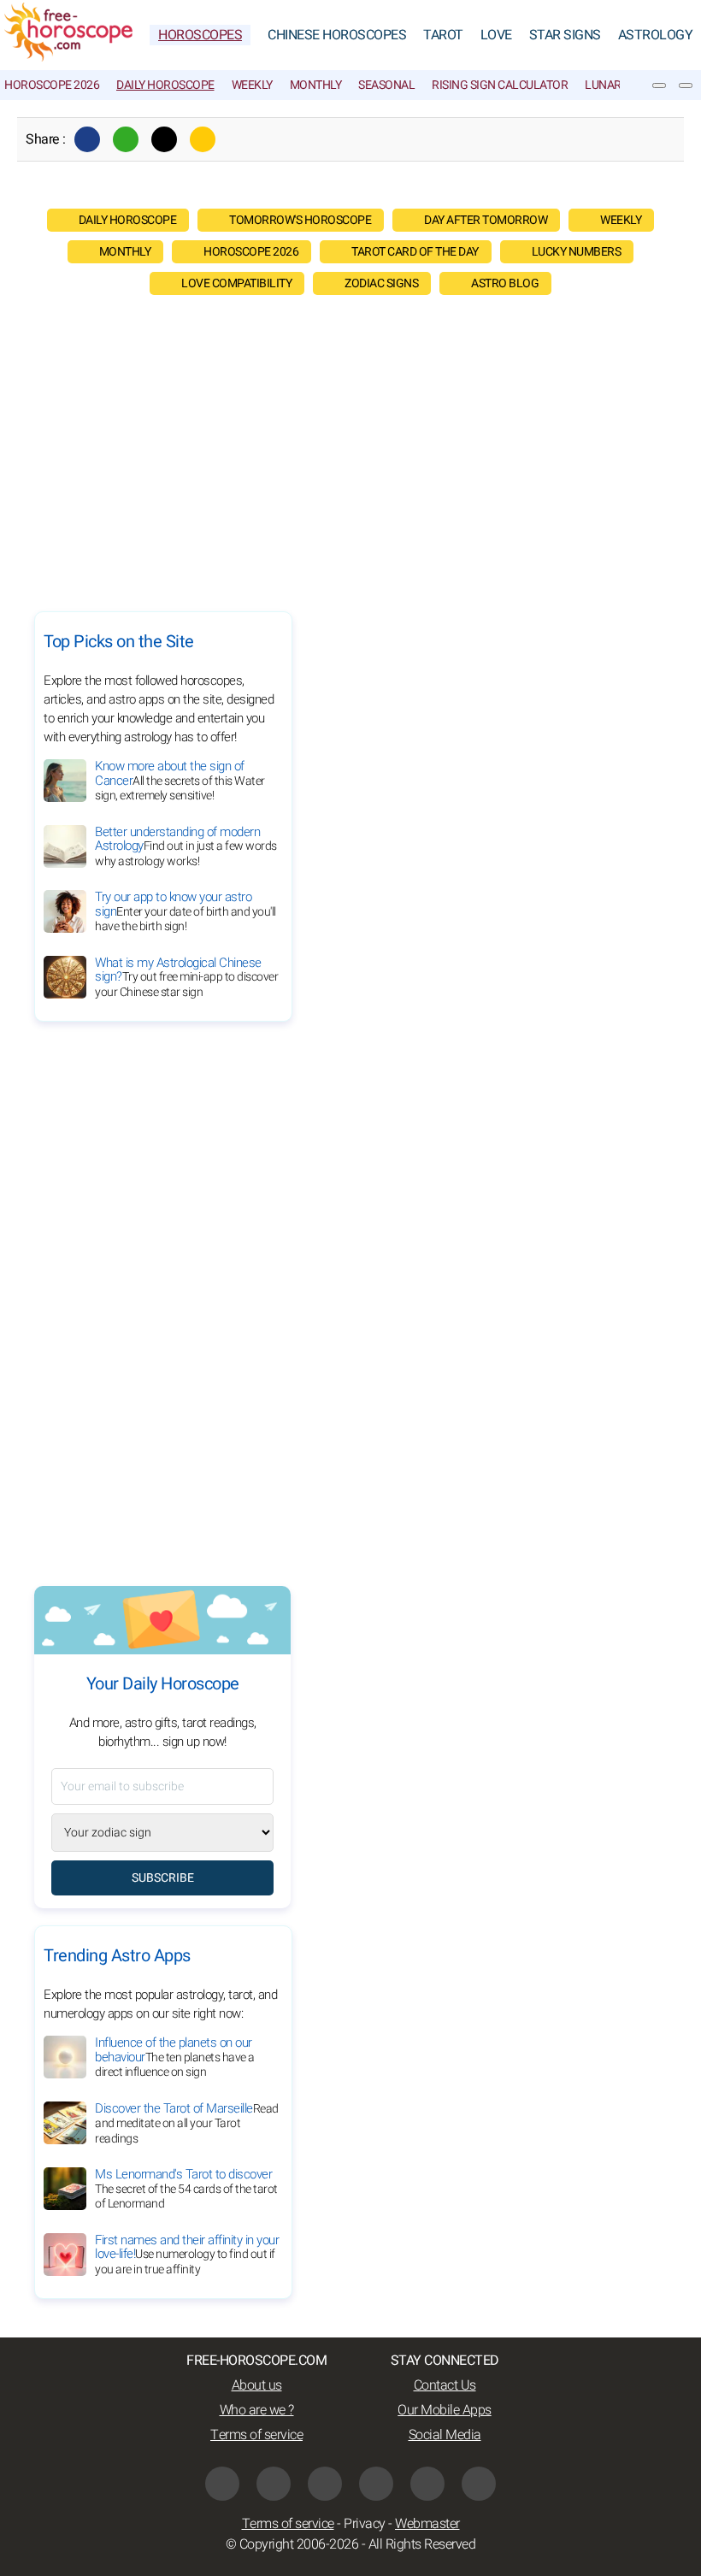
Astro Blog (505, 283)
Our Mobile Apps (445, 2410)
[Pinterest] (376, 2484)
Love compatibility (236, 283)
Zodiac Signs (381, 283)
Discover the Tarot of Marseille (187, 2123)
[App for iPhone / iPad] (427, 2484)
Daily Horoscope (165, 85)
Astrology (656, 35)
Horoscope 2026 (52, 85)
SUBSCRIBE (163, 1878)
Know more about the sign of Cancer (180, 781)
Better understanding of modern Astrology (186, 846)
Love (496, 35)
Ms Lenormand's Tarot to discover (186, 2189)
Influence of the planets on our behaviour (175, 2057)
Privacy (365, 2524)
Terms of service (256, 2435)
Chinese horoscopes (337, 35)
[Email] (203, 139)
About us (257, 2385)
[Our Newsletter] (659, 85)
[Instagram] (325, 2484)
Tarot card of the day (415, 252)
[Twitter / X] (164, 139)
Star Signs (565, 35)
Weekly (252, 85)
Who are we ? (257, 2410)
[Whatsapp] (126, 139)
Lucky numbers (577, 252)
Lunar (603, 85)
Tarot (443, 35)
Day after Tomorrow (486, 220)
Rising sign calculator (500, 85)
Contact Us (445, 2385)
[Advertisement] (350, 449)
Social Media (445, 2435)
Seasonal (386, 85)
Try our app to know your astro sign (186, 911)
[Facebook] (87, 139)
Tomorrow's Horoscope (300, 220)
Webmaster (427, 2524)
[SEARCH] (686, 85)
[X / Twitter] (274, 2484)
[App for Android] (479, 2484)
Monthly (316, 85)
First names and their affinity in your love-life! (187, 2255)
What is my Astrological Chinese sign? (186, 977)
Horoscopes (200, 35)
